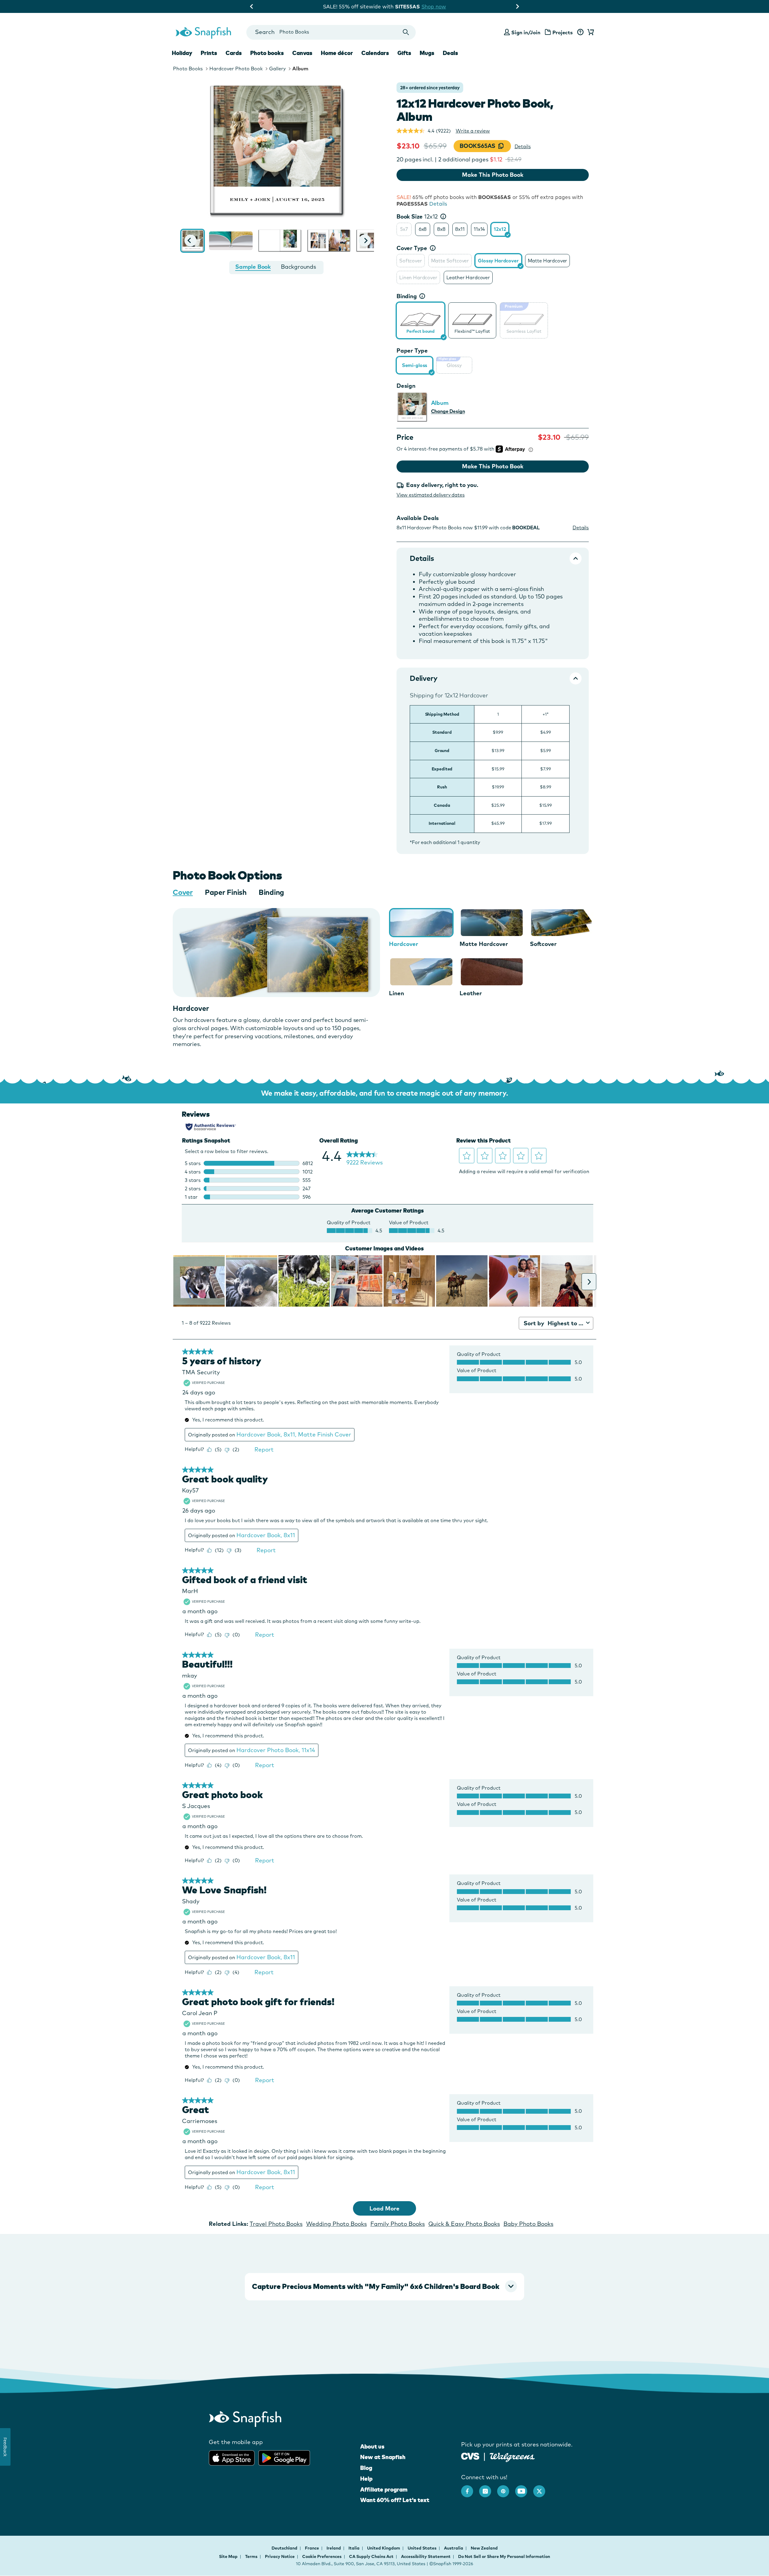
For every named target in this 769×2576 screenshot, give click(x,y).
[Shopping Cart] (590, 32)
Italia (354, 2548)
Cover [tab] (183, 892)
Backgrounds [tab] (298, 267)
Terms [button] (251, 2556)
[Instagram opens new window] (488, 2488)
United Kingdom (384, 2548)
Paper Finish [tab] (226, 892)
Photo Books (188, 69)
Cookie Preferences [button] (322, 2556)
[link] (421, 320)
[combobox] (331, 32)
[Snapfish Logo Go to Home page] (203, 32)
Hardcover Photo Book (236, 69)
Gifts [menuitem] (404, 53)
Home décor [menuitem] (337, 53)
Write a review (473, 131)
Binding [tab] (271, 892)
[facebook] (470, 2488)
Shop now (439, 6)
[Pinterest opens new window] (506, 2488)
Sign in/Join (526, 32)
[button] (190, 240)
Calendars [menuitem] (375, 53)
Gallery (277, 69)
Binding (407, 296)
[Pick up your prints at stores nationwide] (470, 2456)
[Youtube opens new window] (524, 2488)
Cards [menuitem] (234, 53)
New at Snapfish (383, 2457)
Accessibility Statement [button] (426, 2556)
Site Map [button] (228, 2556)
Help (366, 2479)
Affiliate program (384, 2489)
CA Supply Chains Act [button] (371, 2556)
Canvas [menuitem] (302, 53)
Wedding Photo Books (336, 2224)
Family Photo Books (398, 2224)
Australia (454, 2548)
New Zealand (484, 2548)
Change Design (448, 411)
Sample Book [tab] (253, 267)
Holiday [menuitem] (182, 53)
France (312, 2548)
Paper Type (412, 350)
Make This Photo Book (493, 175)
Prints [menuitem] (209, 53)
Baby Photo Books (528, 2224)
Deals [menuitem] (450, 53)
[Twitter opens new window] (542, 2488)
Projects (563, 32)
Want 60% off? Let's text (395, 2500)
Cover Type (412, 248)
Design (406, 386)
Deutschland (285, 2548)
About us (372, 2446)
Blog (366, 2468)
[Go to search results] (406, 32)
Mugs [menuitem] (427, 53)
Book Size (417, 216)
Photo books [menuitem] (267, 53)
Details (523, 146)
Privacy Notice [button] (280, 2556)
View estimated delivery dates (431, 495)
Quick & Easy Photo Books (464, 2224)
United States (422, 2548)
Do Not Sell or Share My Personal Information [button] (504, 2556)
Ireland (334, 2548)
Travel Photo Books (276, 2224)
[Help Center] (580, 32)
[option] (404, 229)
